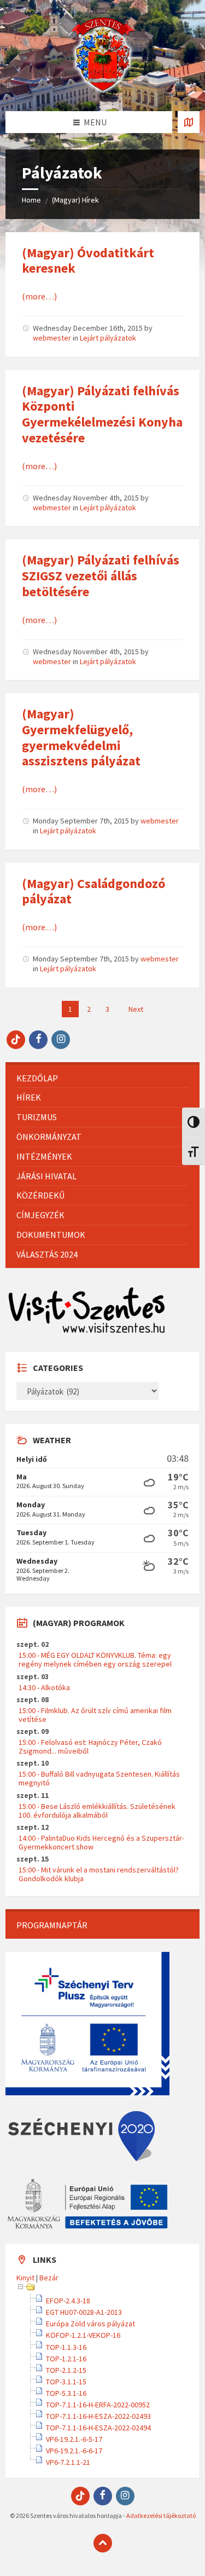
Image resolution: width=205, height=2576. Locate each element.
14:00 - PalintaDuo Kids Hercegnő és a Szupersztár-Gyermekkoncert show (101, 1842)
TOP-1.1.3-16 (66, 2347)
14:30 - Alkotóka (44, 1687)
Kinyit (25, 2278)
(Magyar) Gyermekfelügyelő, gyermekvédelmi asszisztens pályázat (81, 737)
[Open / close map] (189, 122)
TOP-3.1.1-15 (66, 2382)
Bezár (49, 2278)
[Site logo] (103, 90)
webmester (52, 338)
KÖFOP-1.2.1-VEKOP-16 (83, 2335)
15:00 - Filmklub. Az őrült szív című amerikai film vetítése (95, 1715)
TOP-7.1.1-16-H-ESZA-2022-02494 (98, 2428)
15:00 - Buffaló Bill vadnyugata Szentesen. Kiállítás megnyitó (99, 1778)
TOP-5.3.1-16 (66, 2393)
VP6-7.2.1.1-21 (68, 2462)
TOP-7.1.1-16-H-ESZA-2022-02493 (98, 2416)
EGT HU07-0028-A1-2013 (84, 2312)
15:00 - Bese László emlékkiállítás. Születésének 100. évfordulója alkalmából (97, 1811)
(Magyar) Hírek (75, 200)
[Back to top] (103, 2543)
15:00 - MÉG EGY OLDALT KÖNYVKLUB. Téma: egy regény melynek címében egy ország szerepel (95, 1659)
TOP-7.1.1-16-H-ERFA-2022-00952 (98, 2405)
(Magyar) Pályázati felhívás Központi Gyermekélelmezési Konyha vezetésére (102, 414)
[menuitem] (102, 1078)
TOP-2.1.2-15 (66, 2370)
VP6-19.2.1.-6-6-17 (74, 2451)
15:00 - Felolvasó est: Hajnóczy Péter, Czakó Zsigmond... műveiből (90, 1747)
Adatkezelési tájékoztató (161, 2516)
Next (136, 1009)
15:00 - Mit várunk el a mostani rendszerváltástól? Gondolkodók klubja (99, 1874)
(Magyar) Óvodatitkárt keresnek (88, 261)
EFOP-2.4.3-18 (68, 2301)
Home (31, 200)
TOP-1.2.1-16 (66, 2359)
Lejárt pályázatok (108, 338)
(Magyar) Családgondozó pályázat (93, 891)
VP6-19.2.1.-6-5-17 (74, 2439)
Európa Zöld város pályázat (90, 2324)
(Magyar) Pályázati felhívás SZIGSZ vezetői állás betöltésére (101, 576)
